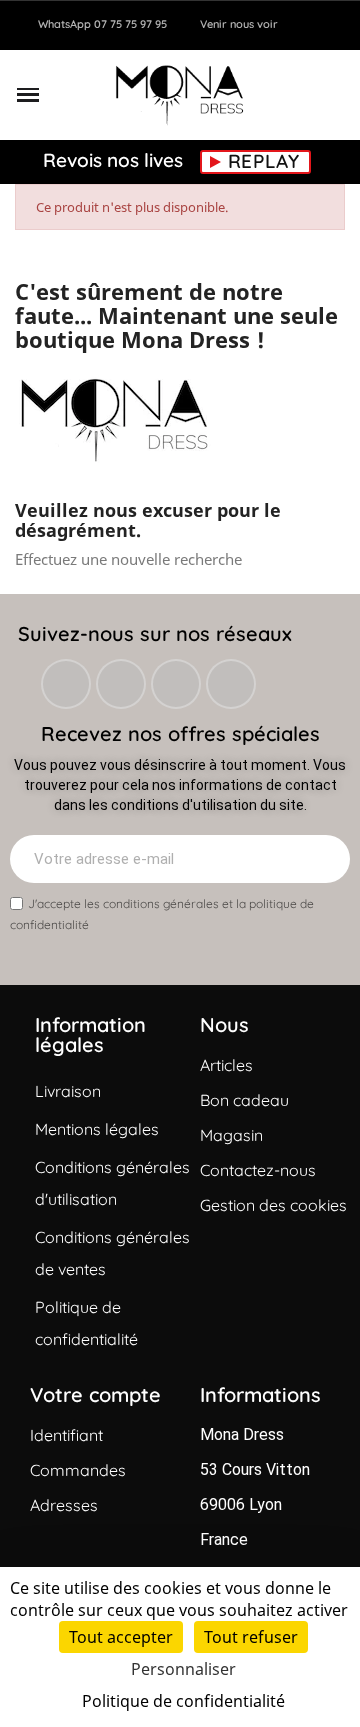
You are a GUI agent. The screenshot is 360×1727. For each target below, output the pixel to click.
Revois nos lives (115, 159)
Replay (264, 162)
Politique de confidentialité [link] (183, 1701)
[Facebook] (66, 684)
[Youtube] (231, 684)
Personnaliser (183, 1669)
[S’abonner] (324, 859)
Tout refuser (251, 1637)
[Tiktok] (176, 684)
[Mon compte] (302, 95)
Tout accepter (121, 1637)
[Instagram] (121, 684)
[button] (28, 95)
